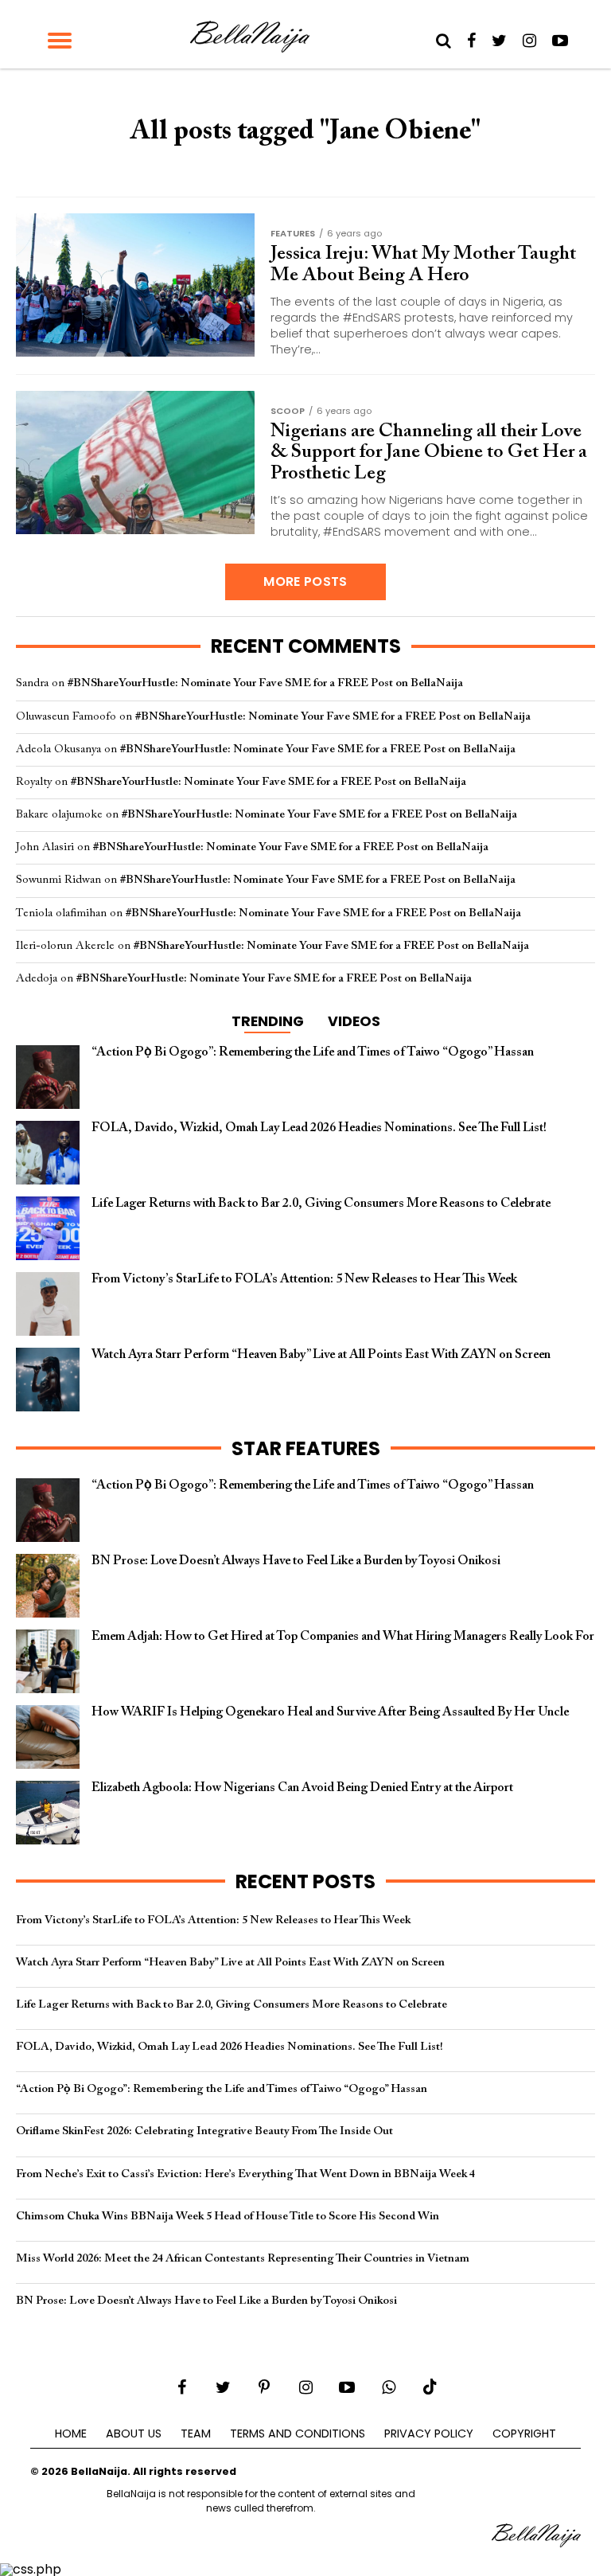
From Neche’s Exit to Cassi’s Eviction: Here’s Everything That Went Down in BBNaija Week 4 (245, 2174)
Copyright (524, 2434)
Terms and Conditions (298, 2434)
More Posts (305, 582)
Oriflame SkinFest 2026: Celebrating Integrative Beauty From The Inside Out (204, 2131)
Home (71, 2434)
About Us (134, 2434)
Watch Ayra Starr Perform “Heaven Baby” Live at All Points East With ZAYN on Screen (230, 1963)
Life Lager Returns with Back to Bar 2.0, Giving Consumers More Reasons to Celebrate (232, 2005)
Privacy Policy (429, 2434)
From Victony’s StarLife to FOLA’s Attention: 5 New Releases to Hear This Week (213, 1920)
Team (196, 2434)
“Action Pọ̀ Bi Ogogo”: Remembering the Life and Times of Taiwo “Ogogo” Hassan (222, 2089)
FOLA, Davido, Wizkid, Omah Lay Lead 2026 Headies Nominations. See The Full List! (230, 2047)
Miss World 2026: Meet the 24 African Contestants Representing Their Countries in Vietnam (243, 2259)
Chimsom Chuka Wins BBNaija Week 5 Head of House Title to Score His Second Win (228, 2217)
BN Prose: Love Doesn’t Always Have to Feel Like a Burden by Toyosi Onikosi (206, 2301)
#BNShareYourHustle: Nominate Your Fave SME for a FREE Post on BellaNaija (265, 683)
